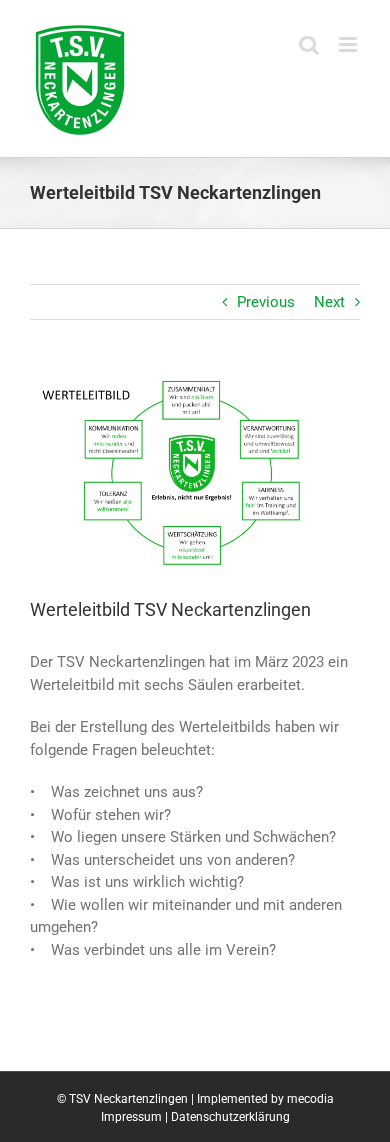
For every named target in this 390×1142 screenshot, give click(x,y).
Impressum (131, 1117)
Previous (266, 302)
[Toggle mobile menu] (349, 44)
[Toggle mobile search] (309, 44)
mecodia (310, 1099)
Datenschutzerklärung (230, 1117)
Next (329, 302)
